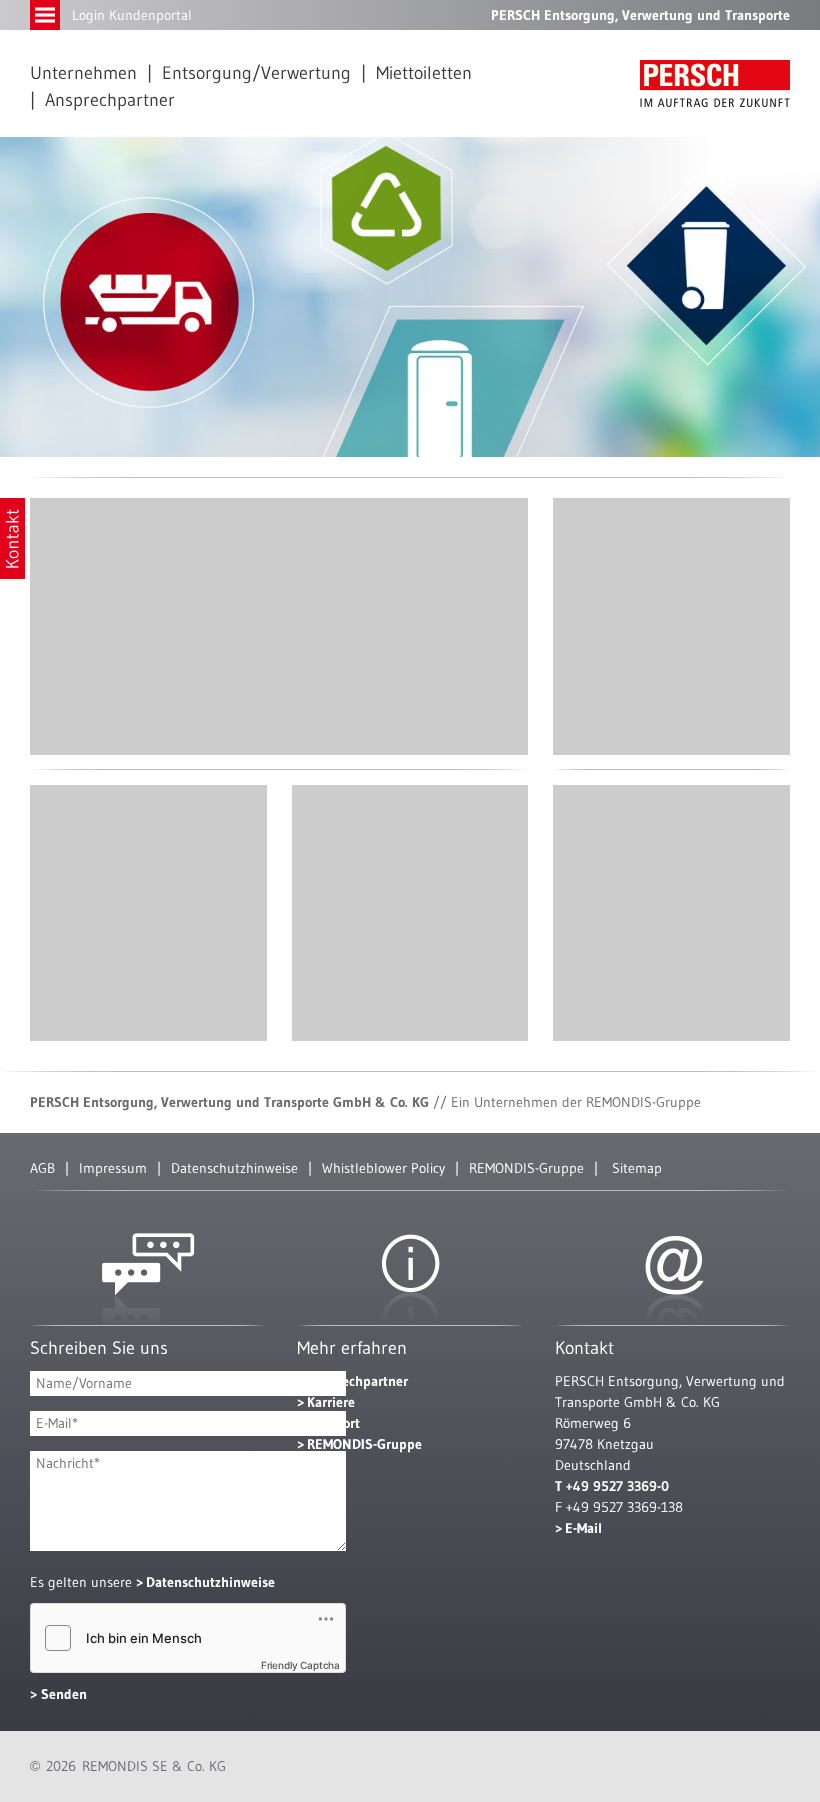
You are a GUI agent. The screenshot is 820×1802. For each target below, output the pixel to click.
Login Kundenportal (132, 15)
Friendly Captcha (300, 1665)
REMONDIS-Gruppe (526, 1168)
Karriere (331, 1402)
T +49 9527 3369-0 (612, 1486)
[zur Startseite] (715, 83)
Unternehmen (83, 73)
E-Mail (583, 1528)
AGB (42, 1168)
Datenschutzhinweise (234, 1168)
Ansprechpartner (110, 100)
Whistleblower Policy (383, 1168)
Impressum (113, 1168)
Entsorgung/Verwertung (256, 73)
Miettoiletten (424, 73)
